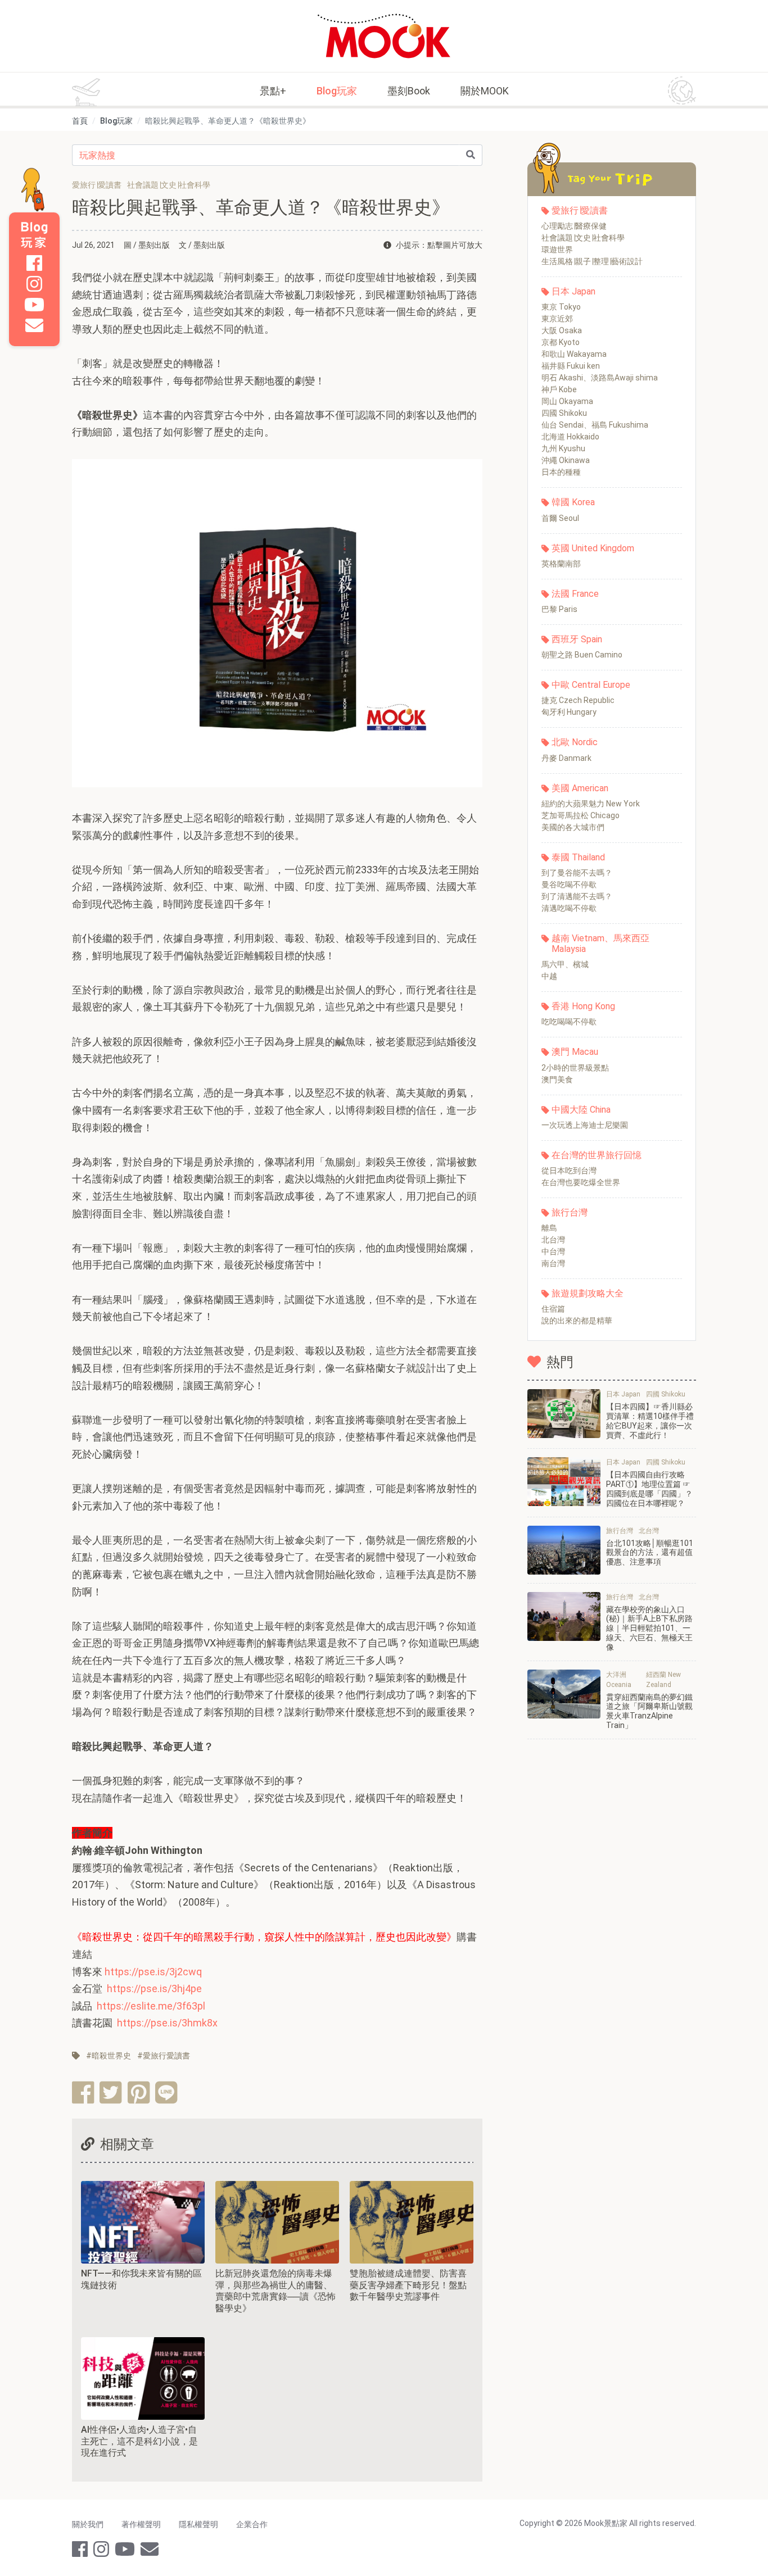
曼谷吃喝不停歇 (569, 885)
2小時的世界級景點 (575, 1068)
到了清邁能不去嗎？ (577, 896)
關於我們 (88, 2524)
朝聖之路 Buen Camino (582, 655)
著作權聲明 (141, 2524)
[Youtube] (34, 305)
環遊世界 (557, 250)
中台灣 (553, 1251)
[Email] (34, 325)
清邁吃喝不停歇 (569, 908)
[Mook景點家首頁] (384, 36)
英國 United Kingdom (593, 548)
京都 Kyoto (561, 342)
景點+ (273, 91)
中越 (549, 976)
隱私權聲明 (198, 2524)
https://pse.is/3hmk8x (167, 2023)
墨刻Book (409, 91)
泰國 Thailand (578, 857)
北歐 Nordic (575, 742)
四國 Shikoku (564, 413)
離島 (549, 1228)
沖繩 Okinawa (566, 460)
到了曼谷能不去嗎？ (577, 873)
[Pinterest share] (139, 2092)
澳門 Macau (575, 1052)
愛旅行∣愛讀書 (580, 210)
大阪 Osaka (562, 330)
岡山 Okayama (567, 401)
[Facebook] (34, 263)
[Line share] (166, 2092)
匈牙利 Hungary (569, 712)
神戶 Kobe (559, 389)
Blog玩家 (337, 91)
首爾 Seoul (560, 518)
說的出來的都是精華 (577, 1321)
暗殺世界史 (111, 2056)
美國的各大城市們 (573, 827)
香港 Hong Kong (583, 1006)
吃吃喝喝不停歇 (569, 1022)
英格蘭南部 (561, 564)
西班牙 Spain (577, 639)
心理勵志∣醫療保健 (574, 226)
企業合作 (252, 2524)
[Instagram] (34, 284)
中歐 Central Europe (591, 685)
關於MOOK (485, 91)
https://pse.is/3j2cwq (153, 1972)
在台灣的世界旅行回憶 (597, 1155)
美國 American (580, 788)
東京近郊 (557, 319)
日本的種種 (561, 472)
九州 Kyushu (563, 448)
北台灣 (553, 1240)
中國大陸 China (581, 1110)
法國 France (575, 594)
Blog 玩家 (34, 235)
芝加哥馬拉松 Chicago (580, 815)
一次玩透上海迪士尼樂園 (585, 1125)
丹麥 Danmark (566, 758)
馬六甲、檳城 (565, 964)
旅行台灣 (570, 1212)
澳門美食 (557, 1080)
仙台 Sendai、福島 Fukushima (595, 425)
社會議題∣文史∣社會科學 (583, 238)
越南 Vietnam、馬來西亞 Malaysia (600, 944)
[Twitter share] (110, 2092)
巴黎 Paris (559, 609)
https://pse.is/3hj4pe (154, 1988)
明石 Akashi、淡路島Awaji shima (600, 378)
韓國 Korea (573, 502)
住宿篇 (553, 1309)
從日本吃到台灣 (569, 1171)
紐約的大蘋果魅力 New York (591, 804)
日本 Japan (573, 291)
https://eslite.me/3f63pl (151, 2006)
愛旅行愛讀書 (166, 2056)
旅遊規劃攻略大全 (588, 1293)
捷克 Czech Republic (578, 700)
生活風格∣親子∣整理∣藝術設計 (592, 261)
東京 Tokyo (561, 307)
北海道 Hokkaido (570, 437)
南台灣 (553, 1263)
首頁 (80, 121)
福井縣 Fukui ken (571, 366)
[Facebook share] (83, 2092)
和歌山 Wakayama (574, 354)
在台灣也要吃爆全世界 (581, 1182)
